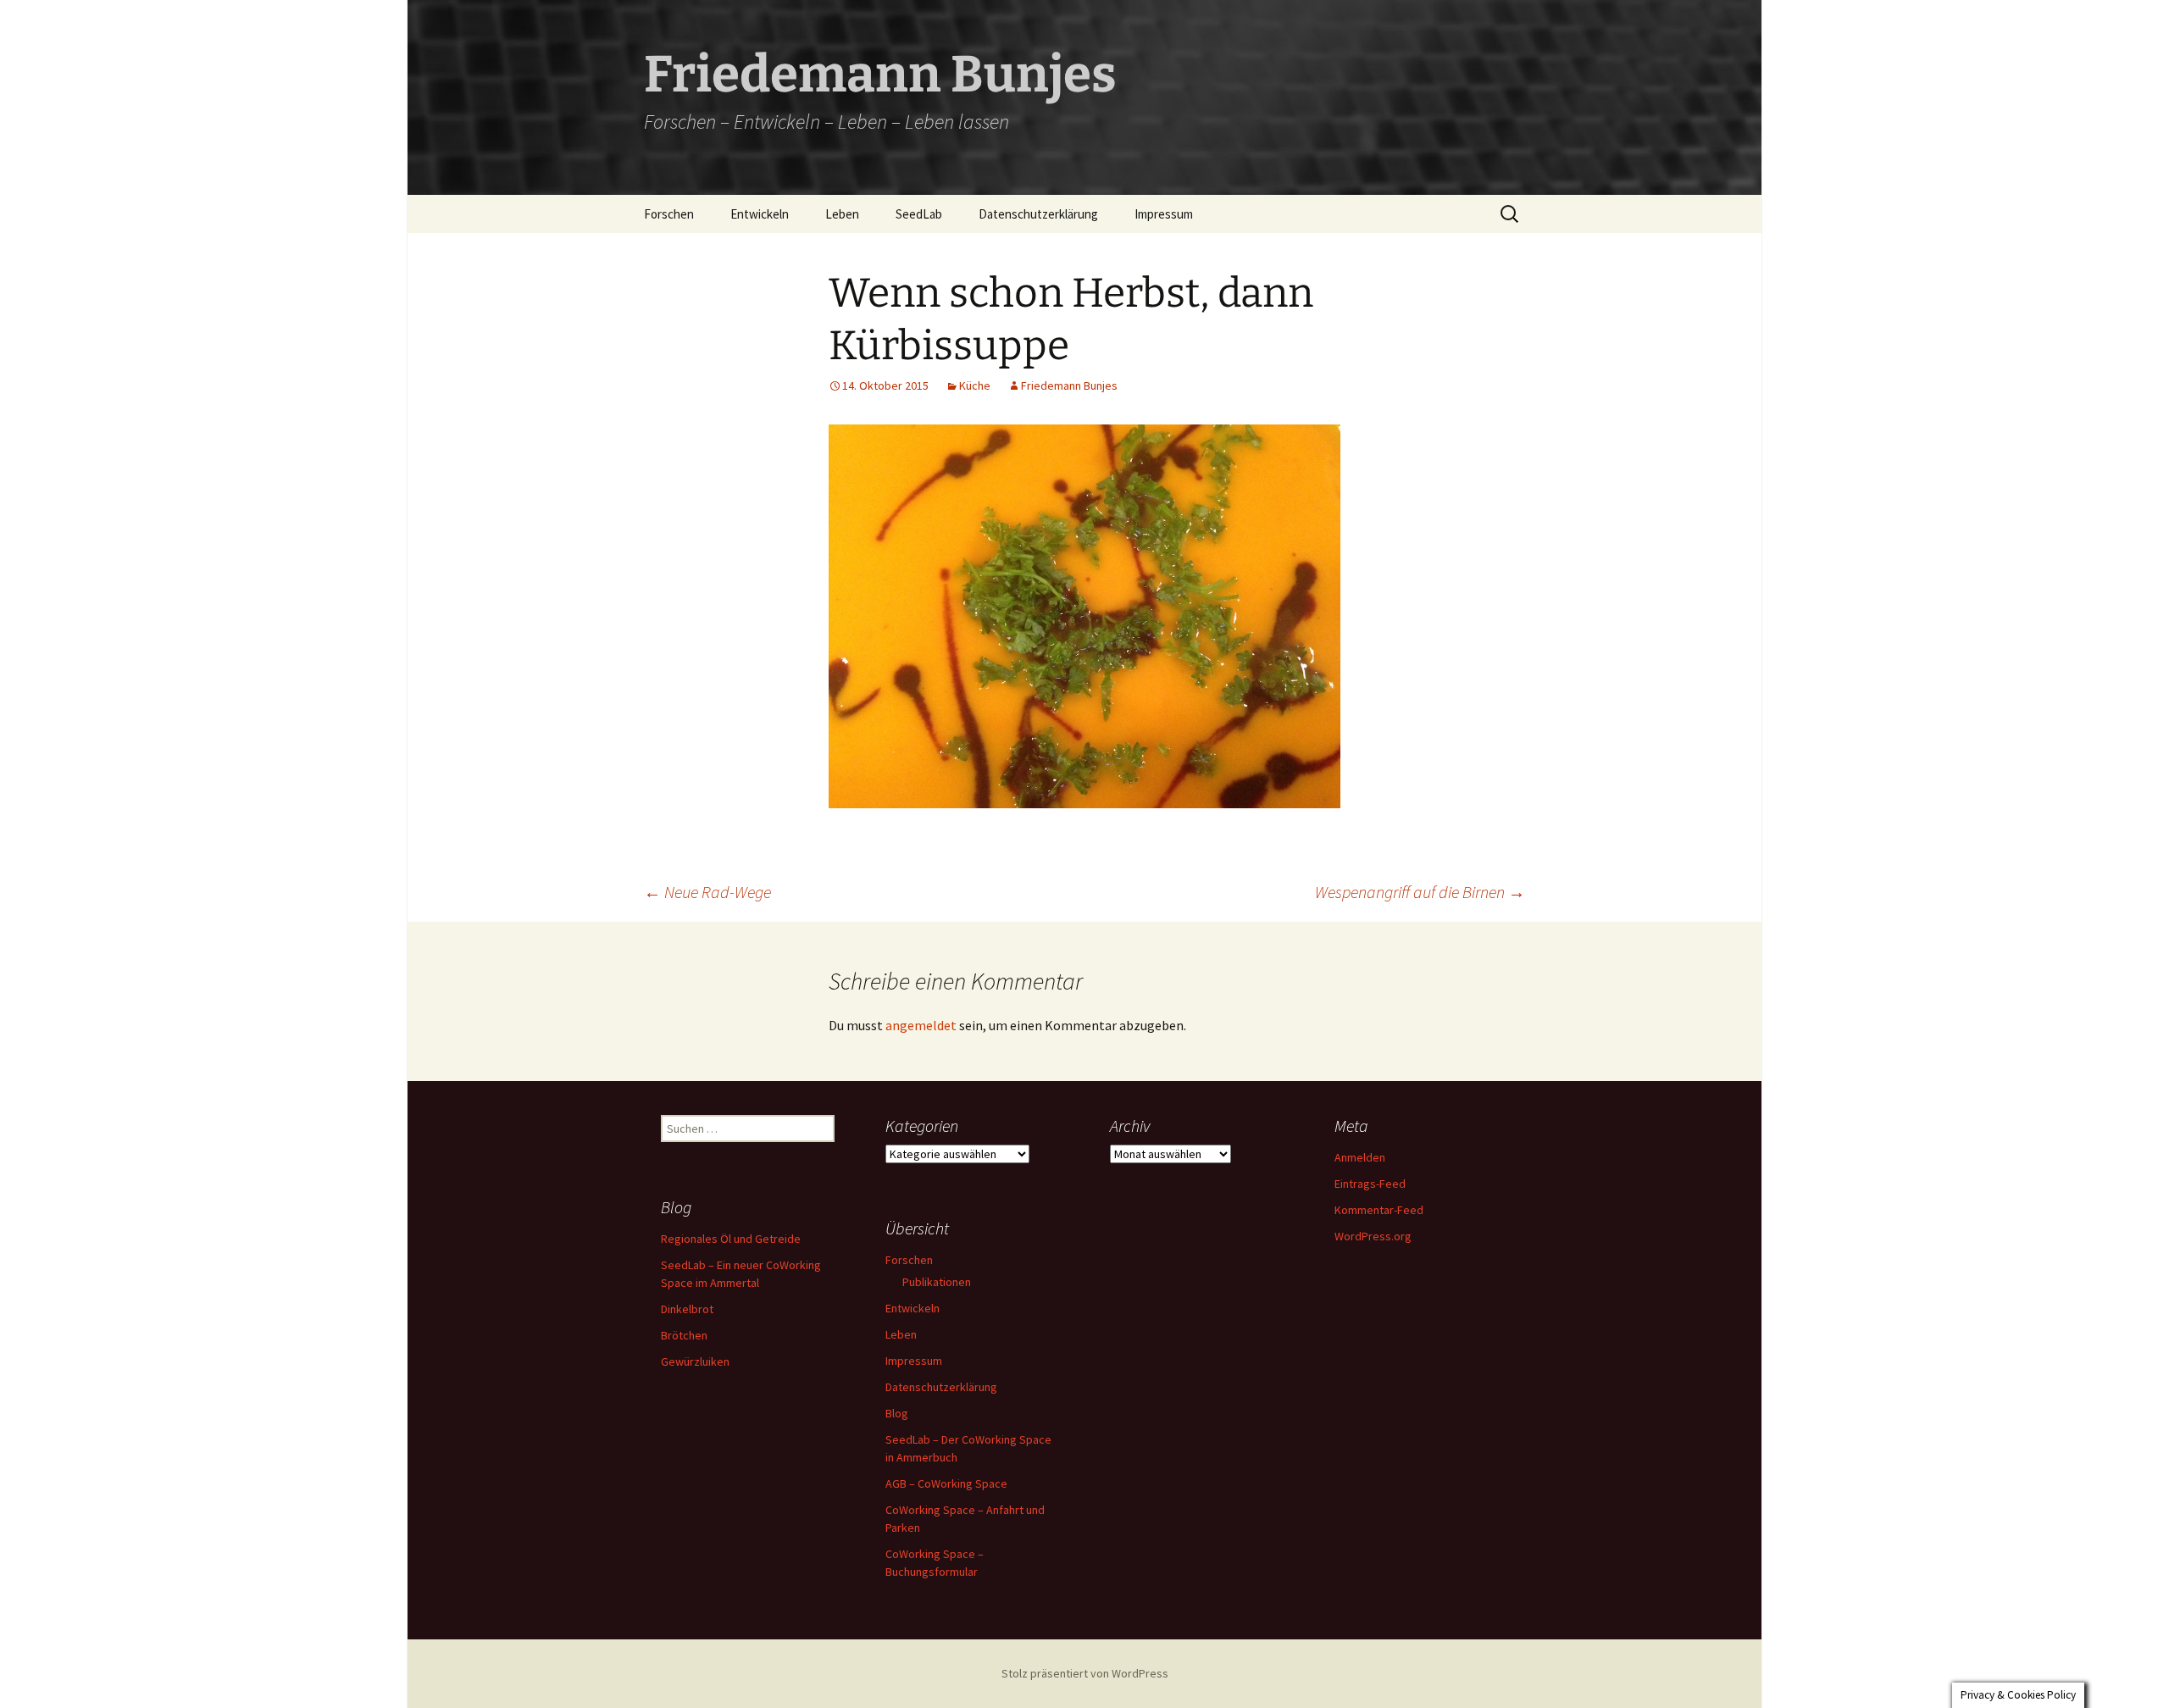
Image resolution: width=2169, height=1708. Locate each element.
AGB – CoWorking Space (946, 1483)
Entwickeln (760, 214)
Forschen (669, 214)
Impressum (1164, 214)
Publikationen (937, 1282)
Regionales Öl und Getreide (731, 1239)
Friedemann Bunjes (1069, 385)
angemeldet (921, 1025)
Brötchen (684, 1335)
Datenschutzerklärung (1038, 214)
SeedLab (919, 214)
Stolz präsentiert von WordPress (1085, 1673)
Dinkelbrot (687, 1309)
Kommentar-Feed (1379, 1210)
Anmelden (1360, 1157)
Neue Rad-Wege (707, 892)
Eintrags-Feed (1370, 1184)
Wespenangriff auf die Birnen (1420, 892)
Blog (897, 1413)
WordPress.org (1373, 1236)
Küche (975, 385)
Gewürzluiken (695, 1361)
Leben (842, 214)
